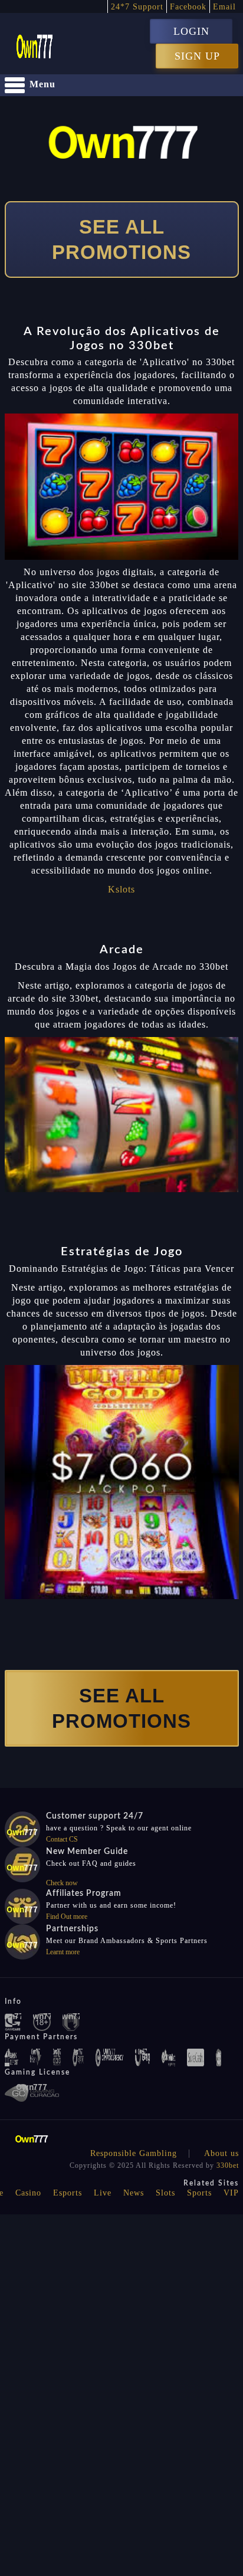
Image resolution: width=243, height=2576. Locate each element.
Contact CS (62, 1839)
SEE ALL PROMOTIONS (121, 239)
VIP (231, 2193)
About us (221, 2153)
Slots (165, 2193)
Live (103, 2193)
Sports (199, 2193)
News (134, 2193)
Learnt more (63, 1952)
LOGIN (191, 31)
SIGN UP (197, 56)
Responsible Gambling (134, 2153)
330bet (228, 2165)
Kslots (121, 889)
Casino (28, 2193)
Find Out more (67, 1917)
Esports (68, 2193)
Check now (62, 1883)
